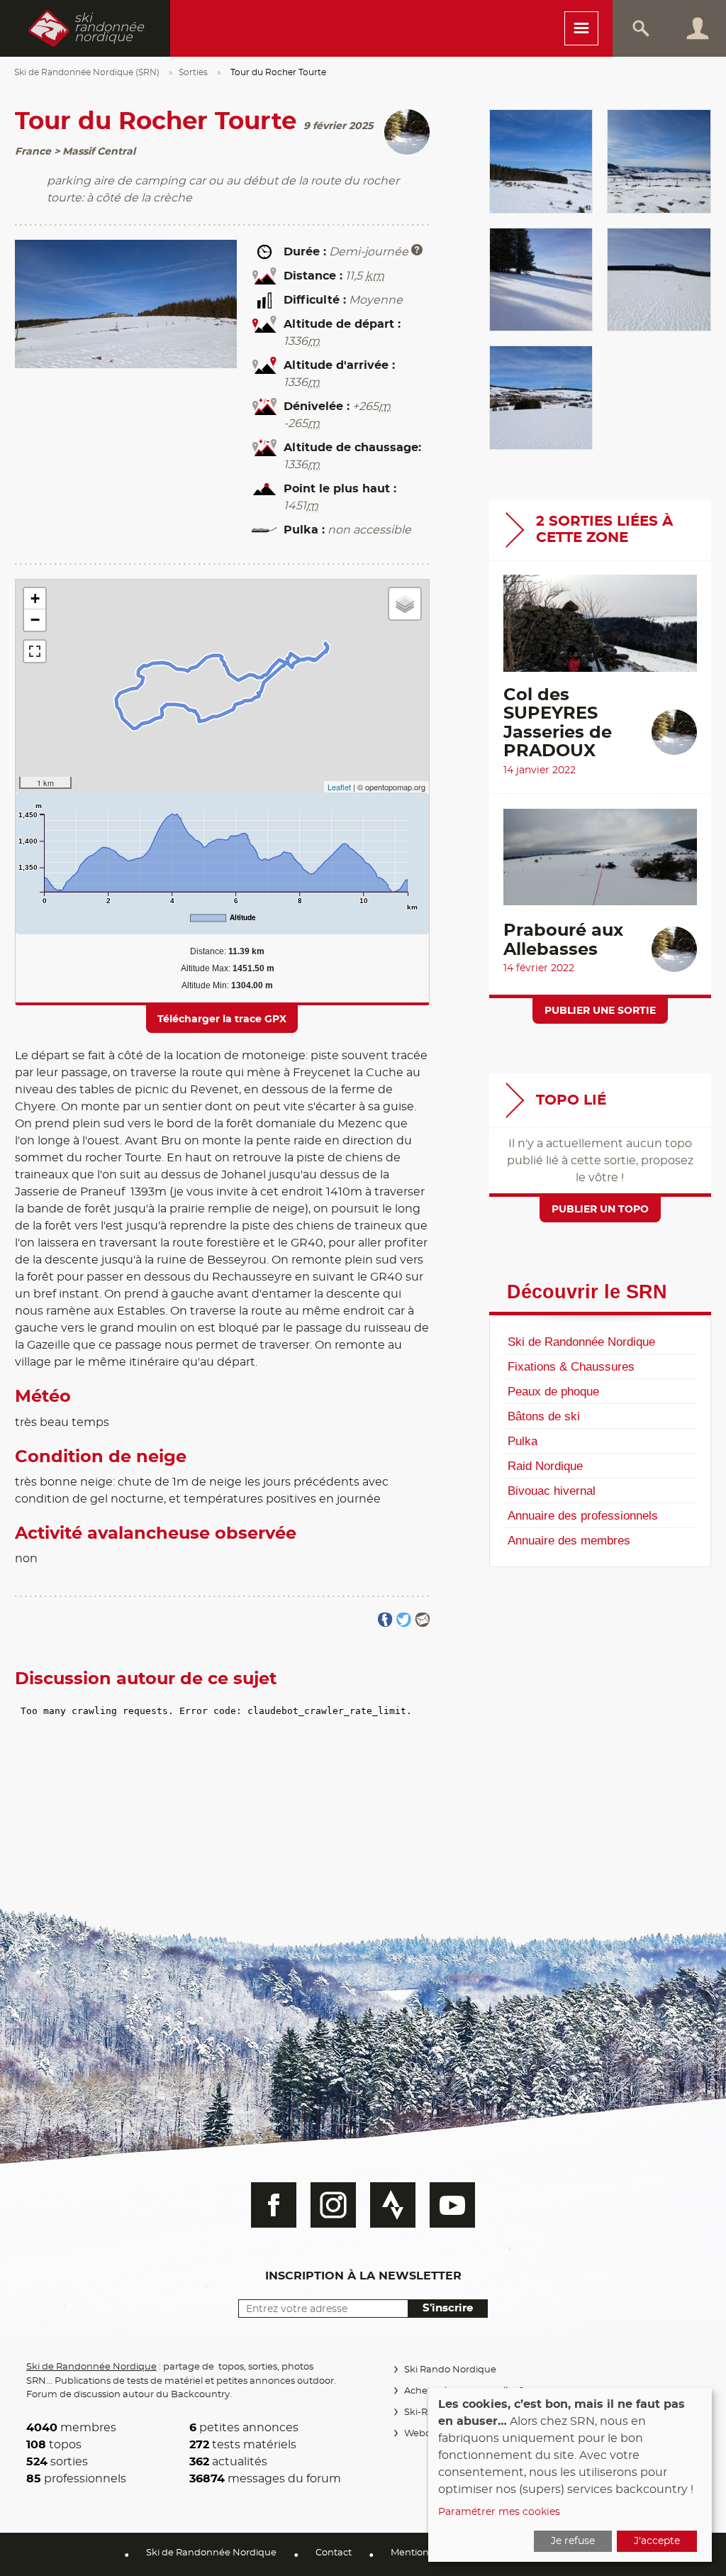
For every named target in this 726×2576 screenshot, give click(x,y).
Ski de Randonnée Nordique (581, 1342)
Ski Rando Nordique (450, 2370)
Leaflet (339, 787)
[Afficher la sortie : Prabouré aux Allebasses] (600, 864)
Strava (393, 2205)
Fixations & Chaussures (571, 1366)
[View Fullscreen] (35, 651)
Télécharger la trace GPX (222, 1019)
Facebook (274, 2205)
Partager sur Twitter (404, 1620)
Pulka (523, 1441)
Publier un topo (600, 1210)
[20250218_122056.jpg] (541, 398)
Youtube (452, 2205)
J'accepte (657, 2541)
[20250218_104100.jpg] (541, 161)
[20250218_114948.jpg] (659, 280)
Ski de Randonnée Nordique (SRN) (87, 72)
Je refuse (573, 2541)
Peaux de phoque (553, 1391)
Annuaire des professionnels (583, 1515)
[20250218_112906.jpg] (541, 280)
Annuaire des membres (569, 1540)
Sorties (193, 72)
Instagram (333, 2205)
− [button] (35, 620)
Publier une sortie (600, 1011)
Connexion (698, 28)
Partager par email (422, 1620)
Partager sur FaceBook (385, 1620)
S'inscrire (448, 2308)
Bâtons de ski (544, 1416)
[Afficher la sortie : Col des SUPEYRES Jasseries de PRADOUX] (600, 630)
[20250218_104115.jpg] (659, 161)
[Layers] (405, 604)
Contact (334, 2553)
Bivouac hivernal (552, 1491)
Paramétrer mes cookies (499, 2512)
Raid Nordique (545, 1466)
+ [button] (35, 598)
